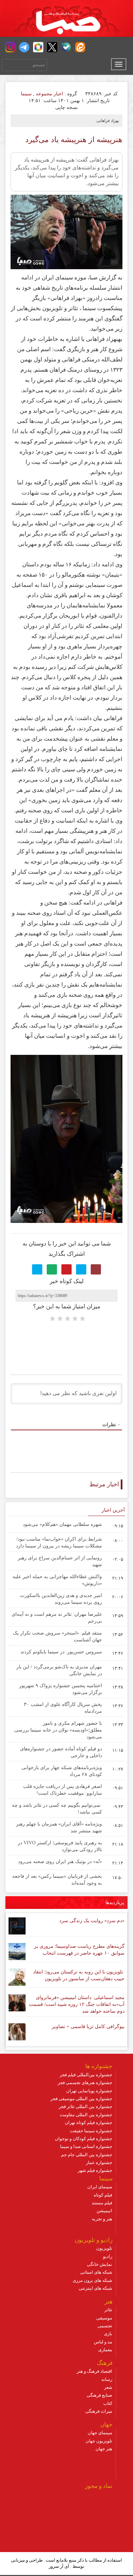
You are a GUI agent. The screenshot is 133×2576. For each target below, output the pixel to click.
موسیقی (104, 2318)
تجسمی (105, 2326)
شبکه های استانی (96, 2272)
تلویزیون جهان (99, 2441)
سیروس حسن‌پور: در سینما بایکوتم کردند (61, 1652)
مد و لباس (103, 2342)
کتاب (108, 2403)
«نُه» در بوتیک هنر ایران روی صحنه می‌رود (60, 1862)
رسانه (107, 2379)
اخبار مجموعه (49, 94)
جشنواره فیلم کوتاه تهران (88, 2123)
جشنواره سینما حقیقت (91, 2131)
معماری (105, 2350)
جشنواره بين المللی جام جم (87, 2155)
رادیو (108, 2256)
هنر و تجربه (102, 2219)
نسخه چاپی (67, 107)
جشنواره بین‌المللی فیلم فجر (86, 2075)
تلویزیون (104, 2248)
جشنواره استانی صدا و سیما (86, 2146)
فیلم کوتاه (103, 2195)
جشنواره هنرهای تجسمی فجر (85, 2083)
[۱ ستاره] (83, 1319)
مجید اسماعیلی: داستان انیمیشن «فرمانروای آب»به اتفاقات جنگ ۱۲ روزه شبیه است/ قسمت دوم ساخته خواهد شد (77, 2004)
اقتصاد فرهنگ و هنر (94, 2371)
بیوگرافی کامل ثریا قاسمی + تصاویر (88, 2027)
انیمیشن (104, 2211)
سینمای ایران (100, 2187)
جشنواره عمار (99, 2162)
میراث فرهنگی (99, 2411)
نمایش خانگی (100, 2264)
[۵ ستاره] (53, 1319)
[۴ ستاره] (60, 1319)
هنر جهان (104, 2449)
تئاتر (108, 2310)
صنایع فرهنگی (99, 2395)
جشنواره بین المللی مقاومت (86, 2115)
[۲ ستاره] (75, 1319)
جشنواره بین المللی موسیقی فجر (81, 2099)
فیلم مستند (102, 2203)
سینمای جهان (100, 2433)
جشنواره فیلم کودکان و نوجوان (84, 2139)
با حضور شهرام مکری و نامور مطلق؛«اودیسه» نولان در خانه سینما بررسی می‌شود (58, 1730)
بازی (108, 2334)
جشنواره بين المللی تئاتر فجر (85, 2106)
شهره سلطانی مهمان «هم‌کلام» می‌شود (62, 1524)
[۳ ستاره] (68, 1319)
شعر (108, 2387)
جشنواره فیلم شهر (95, 2170)
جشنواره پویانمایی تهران (89, 2091)
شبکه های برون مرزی (92, 2280)
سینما (26, 94)
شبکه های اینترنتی (95, 2288)
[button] (10, 47)
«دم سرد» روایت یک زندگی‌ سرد (92, 1921)
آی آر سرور (59, 2566)
